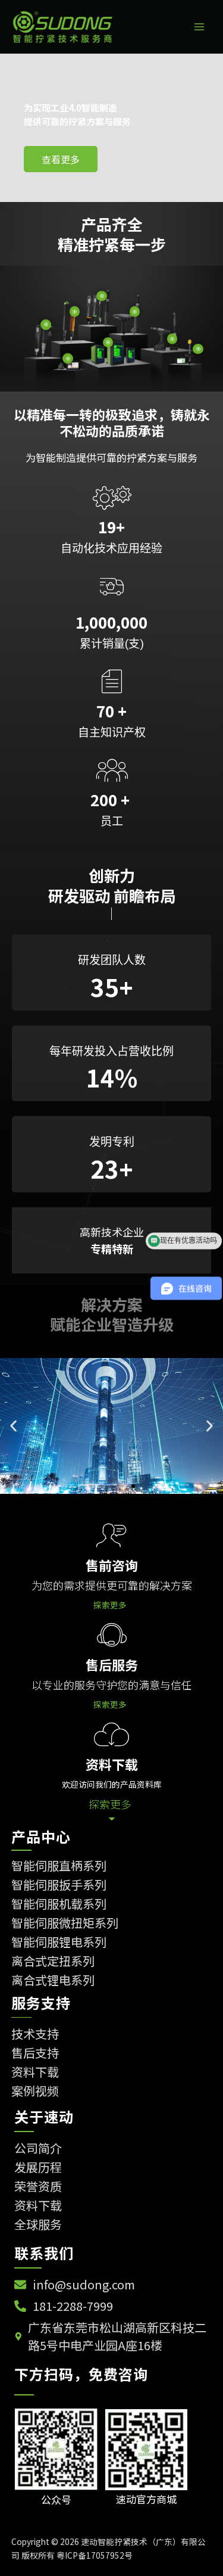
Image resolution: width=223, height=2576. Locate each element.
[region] (111, 128)
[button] (13, 1426)
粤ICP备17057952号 (95, 2555)
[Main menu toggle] (200, 27)
